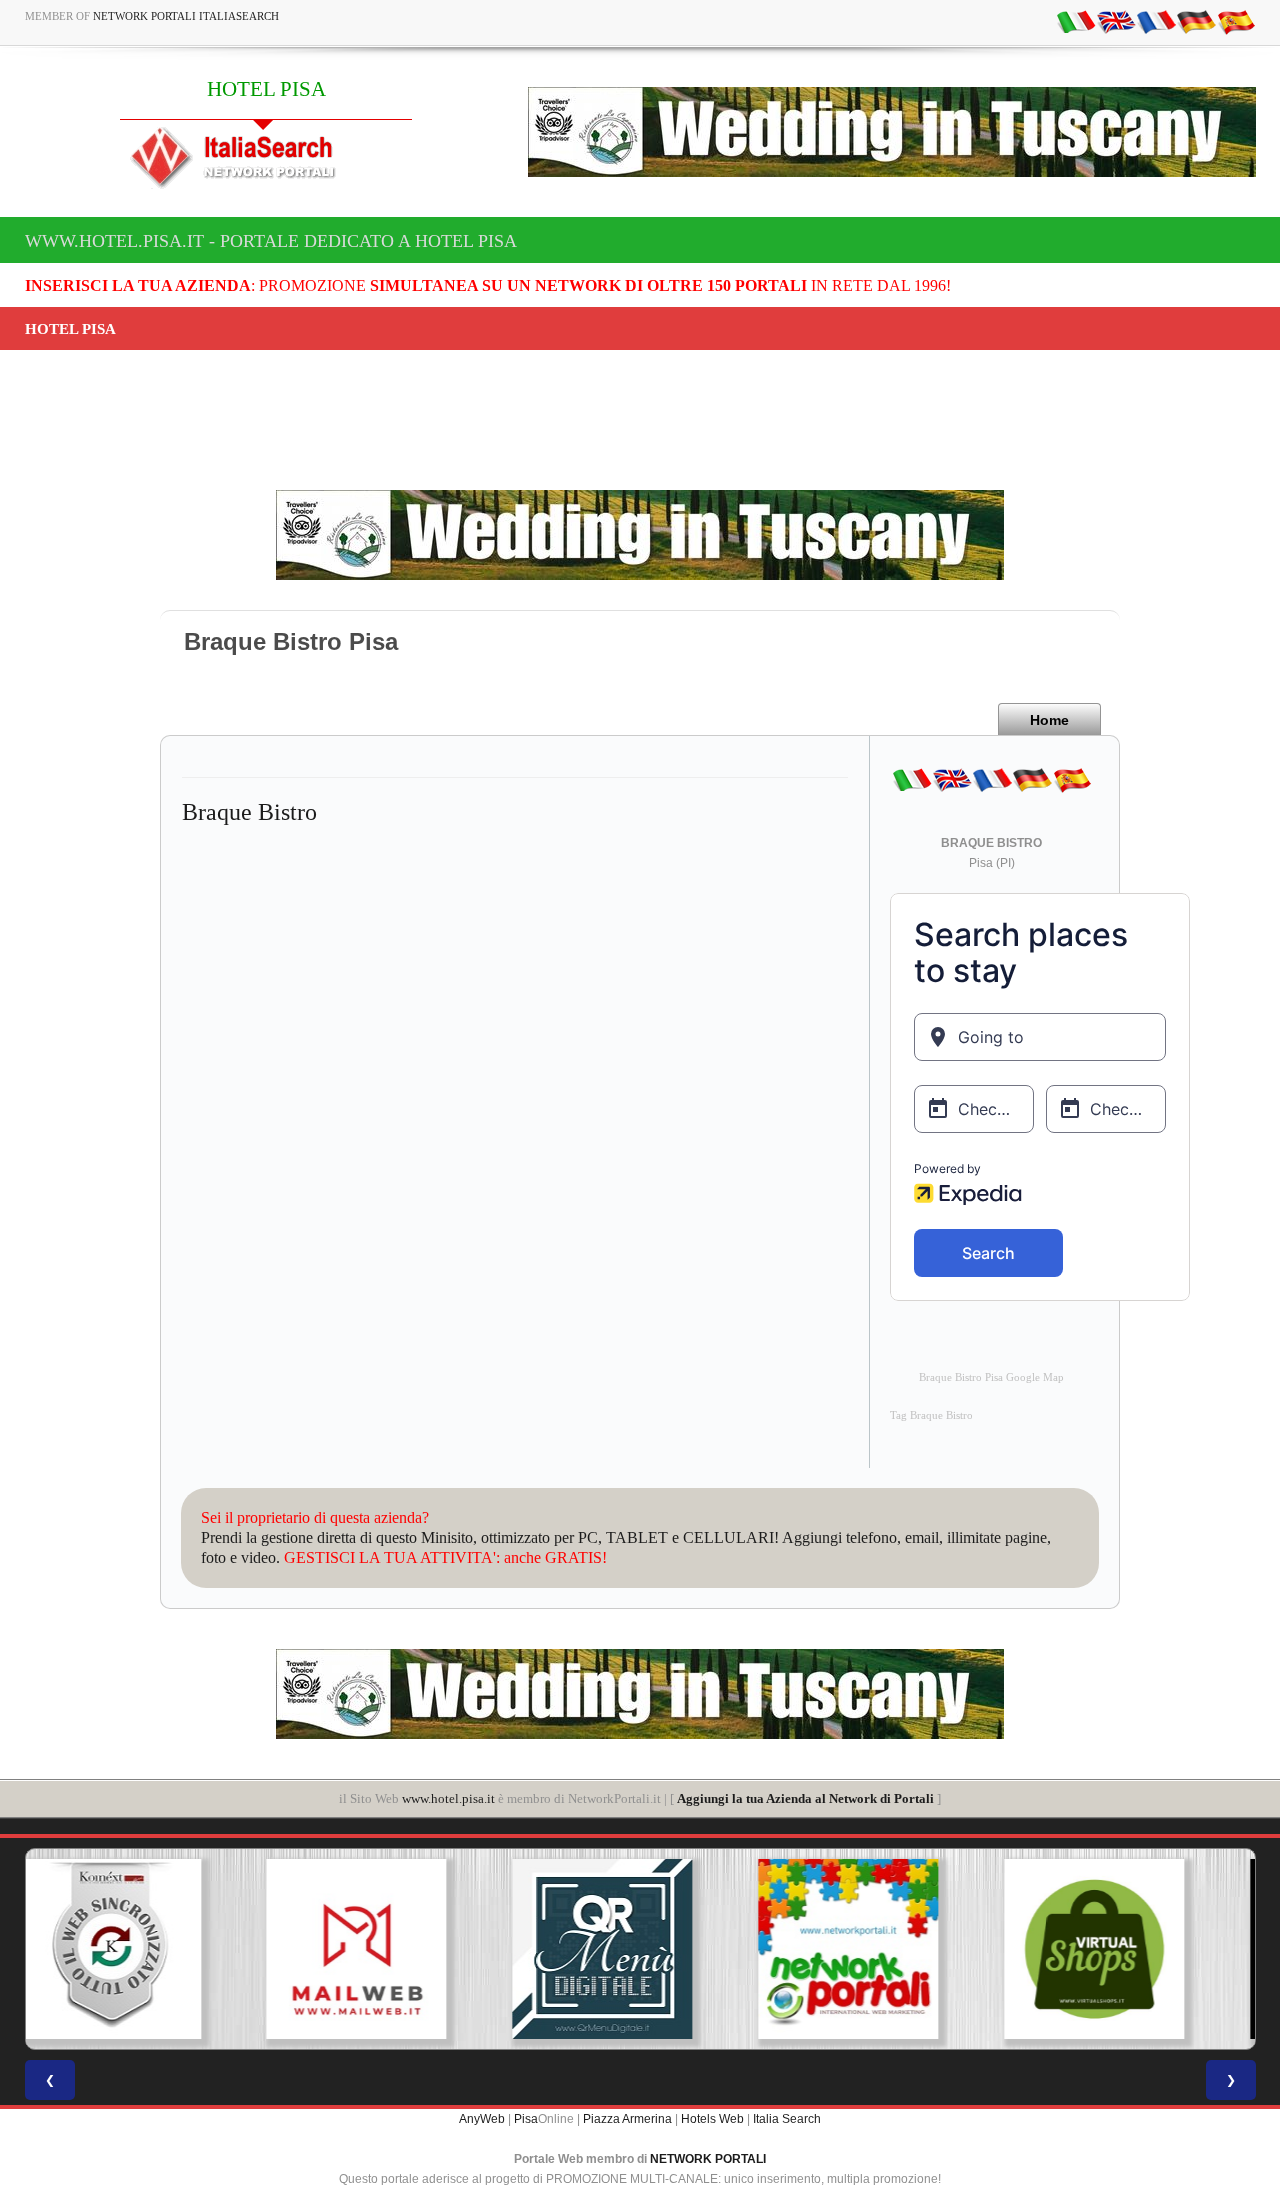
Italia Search (787, 2119)
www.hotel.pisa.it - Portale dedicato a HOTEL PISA (271, 241)
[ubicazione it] (1076, 21)
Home (1049, 720)
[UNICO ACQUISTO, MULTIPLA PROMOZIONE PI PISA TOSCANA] (640, 1949)
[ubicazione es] (1236, 21)
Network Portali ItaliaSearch (186, 16)
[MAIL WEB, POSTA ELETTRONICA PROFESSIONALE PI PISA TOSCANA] (148, 1949)
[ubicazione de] (1196, 21)
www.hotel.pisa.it (448, 1798)
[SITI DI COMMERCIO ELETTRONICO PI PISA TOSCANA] (886, 1949)
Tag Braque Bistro (931, 1415)
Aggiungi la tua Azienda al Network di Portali (805, 1798)
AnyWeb (482, 2119)
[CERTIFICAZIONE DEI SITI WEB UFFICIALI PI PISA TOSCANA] (1132, 1949)
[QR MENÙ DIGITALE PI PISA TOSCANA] (394, 1949)
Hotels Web (712, 2119)
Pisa (526, 2119)
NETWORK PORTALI (708, 2159)
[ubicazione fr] (1156, 21)
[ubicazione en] (1116, 21)
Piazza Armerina (627, 2119)
